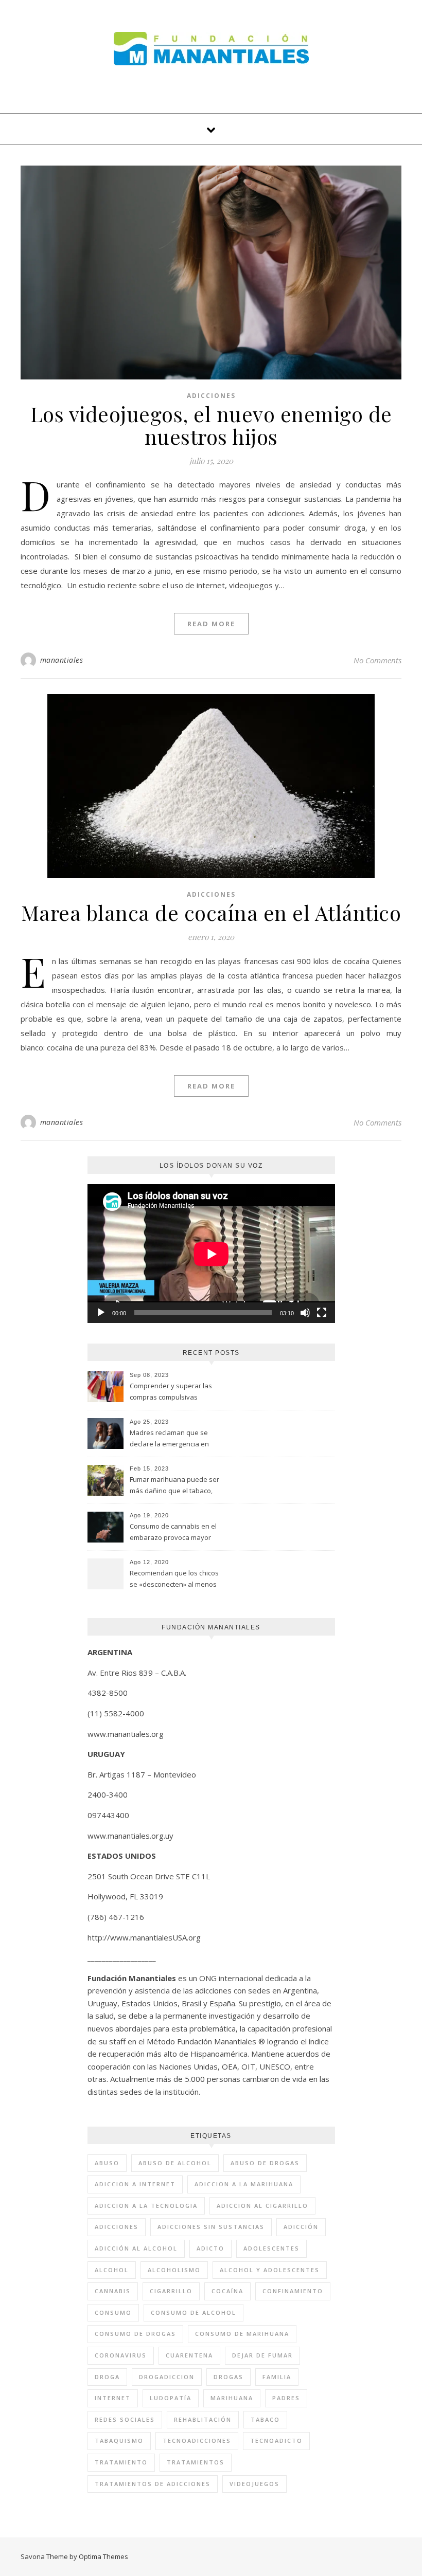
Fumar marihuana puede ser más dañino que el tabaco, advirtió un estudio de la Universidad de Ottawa (174, 1486)
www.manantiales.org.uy (130, 1836)
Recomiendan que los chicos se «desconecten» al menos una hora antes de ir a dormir (175, 1580)
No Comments (377, 660)
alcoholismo (174, 2270)
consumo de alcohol (194, 2312)
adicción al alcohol (136, 2248)
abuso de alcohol (175, 2163)
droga (107, 2377)
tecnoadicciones (197, 2441)
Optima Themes (103, 2556)
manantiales (62, 660)
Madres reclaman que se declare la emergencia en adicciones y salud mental (170, 1439)
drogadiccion (167, 2377)
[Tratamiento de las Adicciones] (211, 49)
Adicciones (211, 396)
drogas (228, 2377)
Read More (211, 624)
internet (113, 2398)
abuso (107, 2163)
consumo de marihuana (242, 2334)
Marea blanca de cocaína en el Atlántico (211, 912)
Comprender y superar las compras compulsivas (171, 1391)
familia (277, 2377)
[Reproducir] (101, 1313)
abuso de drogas (265, 2163)
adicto (210, 2248)
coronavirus (121, 2355)
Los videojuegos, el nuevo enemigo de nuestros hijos (211, 425)
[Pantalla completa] (322, 1313)
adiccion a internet (135, 2184)
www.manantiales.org (126, 1734)
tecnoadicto (276, 2441)
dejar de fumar (262, 2355)
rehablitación (203, 2419)
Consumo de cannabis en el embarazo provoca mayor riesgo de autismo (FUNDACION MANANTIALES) (173, 1533)
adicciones (117, 2227)
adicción (301, 2227)
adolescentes (271, 2248)
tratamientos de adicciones (153, 2484)
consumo (113, 2312)
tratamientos (196, 2462)
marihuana (232, 2398)
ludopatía (171, 2398)
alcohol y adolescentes (270, 2270)
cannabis (113, 2291)
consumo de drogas (135, 2334)
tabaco (265, 2419)
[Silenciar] (305, 1313)
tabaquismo (119, 2441)
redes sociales (125, 2419)
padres (286, 2398)
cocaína (227, 2291)
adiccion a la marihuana (244, 2184)
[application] (211, 1254)
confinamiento (293, 2291)
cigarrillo (171, 2291)
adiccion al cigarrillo (262, 2206)
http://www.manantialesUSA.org (144, 1937)
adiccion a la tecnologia (146, 2206)
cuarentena (189, 2355)
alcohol (112, 2270)
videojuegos (254, 2484)
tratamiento (121, 2462)
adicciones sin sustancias (211, 2227)
